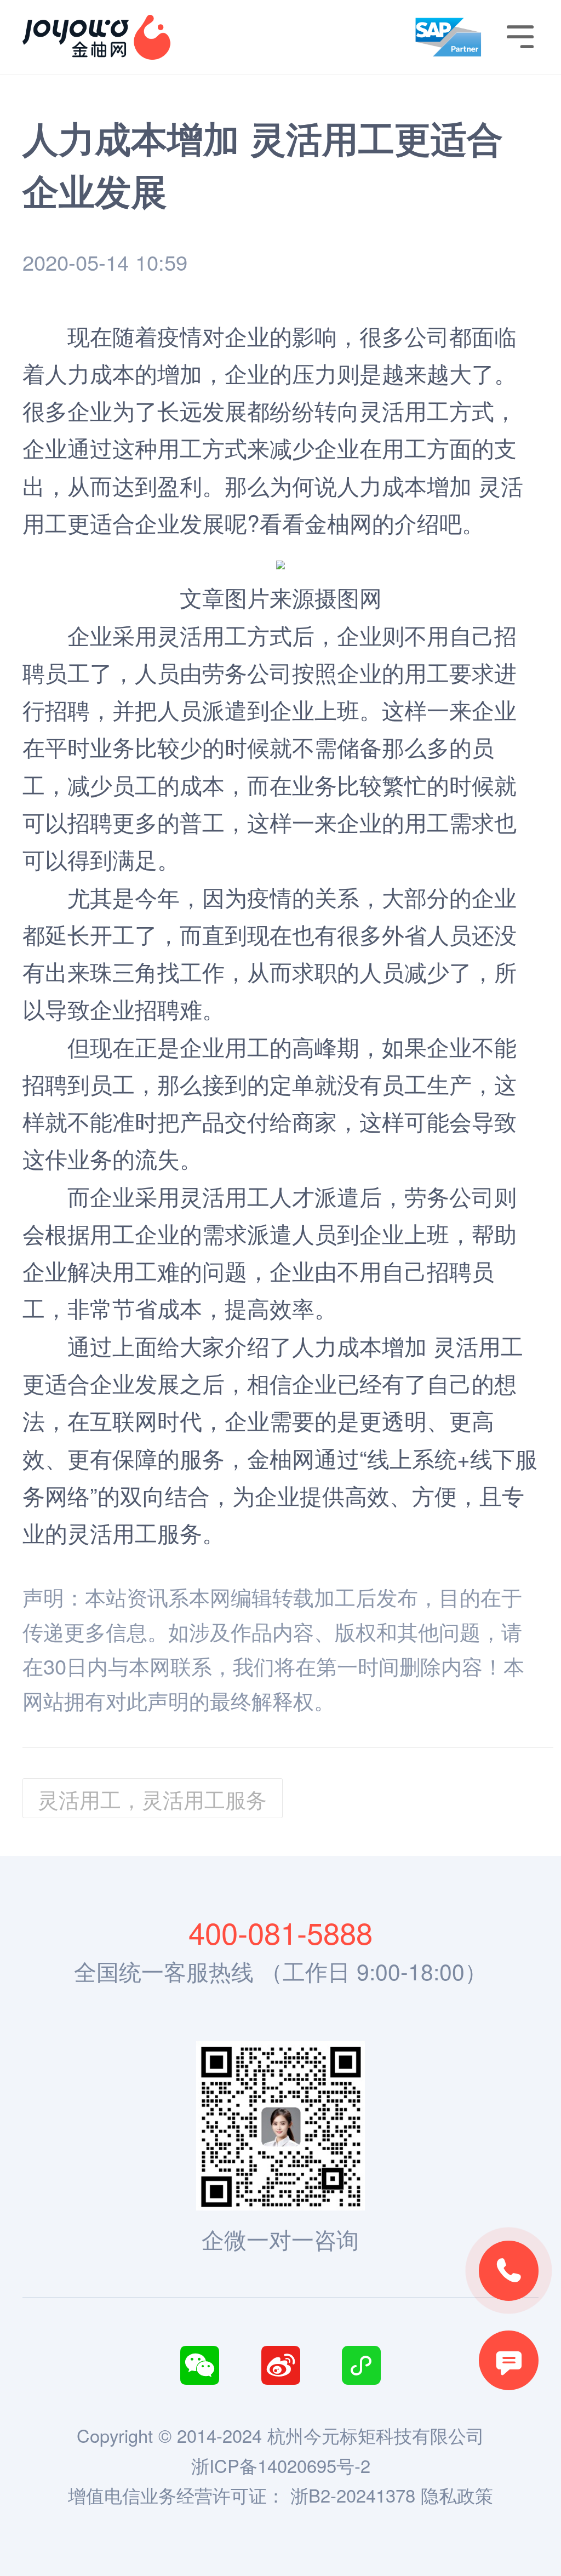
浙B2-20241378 (353, 2495)
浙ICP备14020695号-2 (281, 2465)
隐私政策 (457, 2495)
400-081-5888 (280, 1932)
